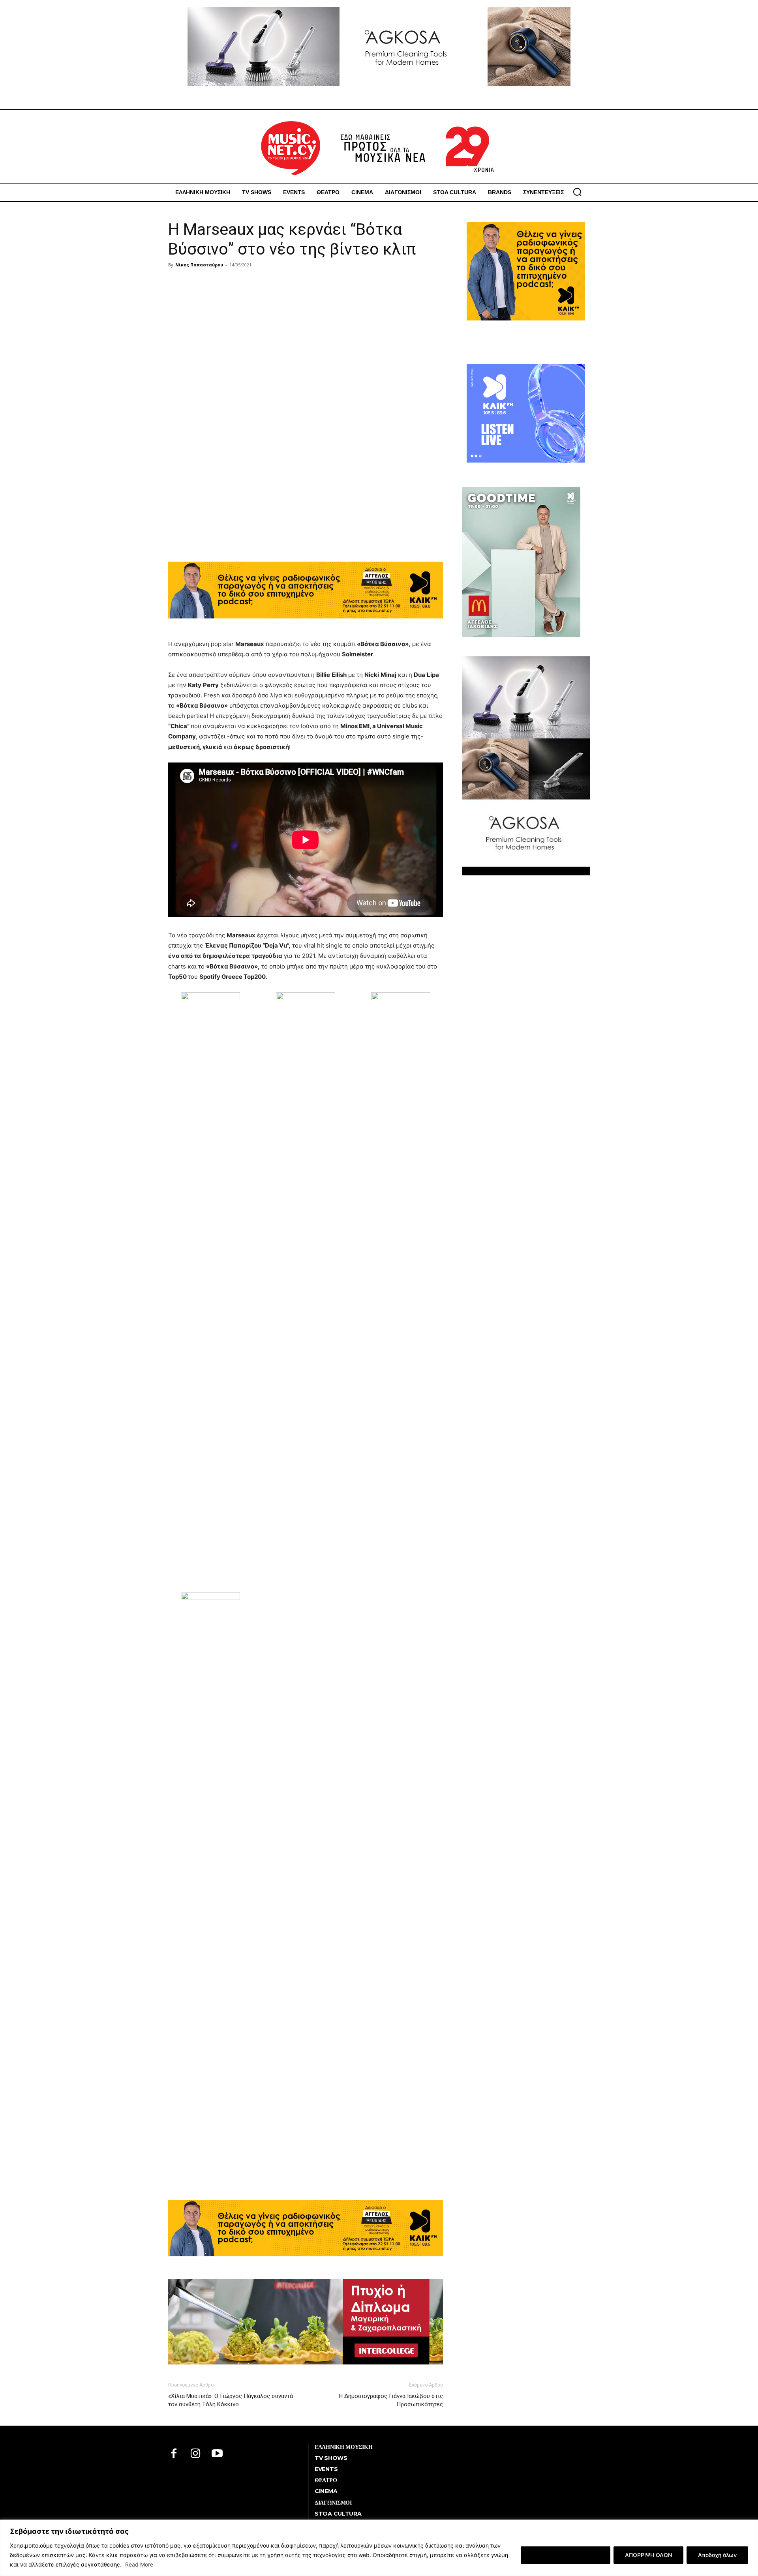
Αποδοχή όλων (717, 2555)
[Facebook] (174, 2454)
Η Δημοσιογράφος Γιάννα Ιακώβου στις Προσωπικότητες (391, 2400)
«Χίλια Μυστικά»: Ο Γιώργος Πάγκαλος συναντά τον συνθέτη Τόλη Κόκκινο (231, 2400)
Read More (139, 2564)
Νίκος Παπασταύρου (199, 265)
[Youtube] (217, 2454)
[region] (379, 2548)
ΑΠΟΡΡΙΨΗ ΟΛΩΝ (648, 2555)
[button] (577, 192)
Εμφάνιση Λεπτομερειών (566, 2555)
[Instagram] (196, 2454)
